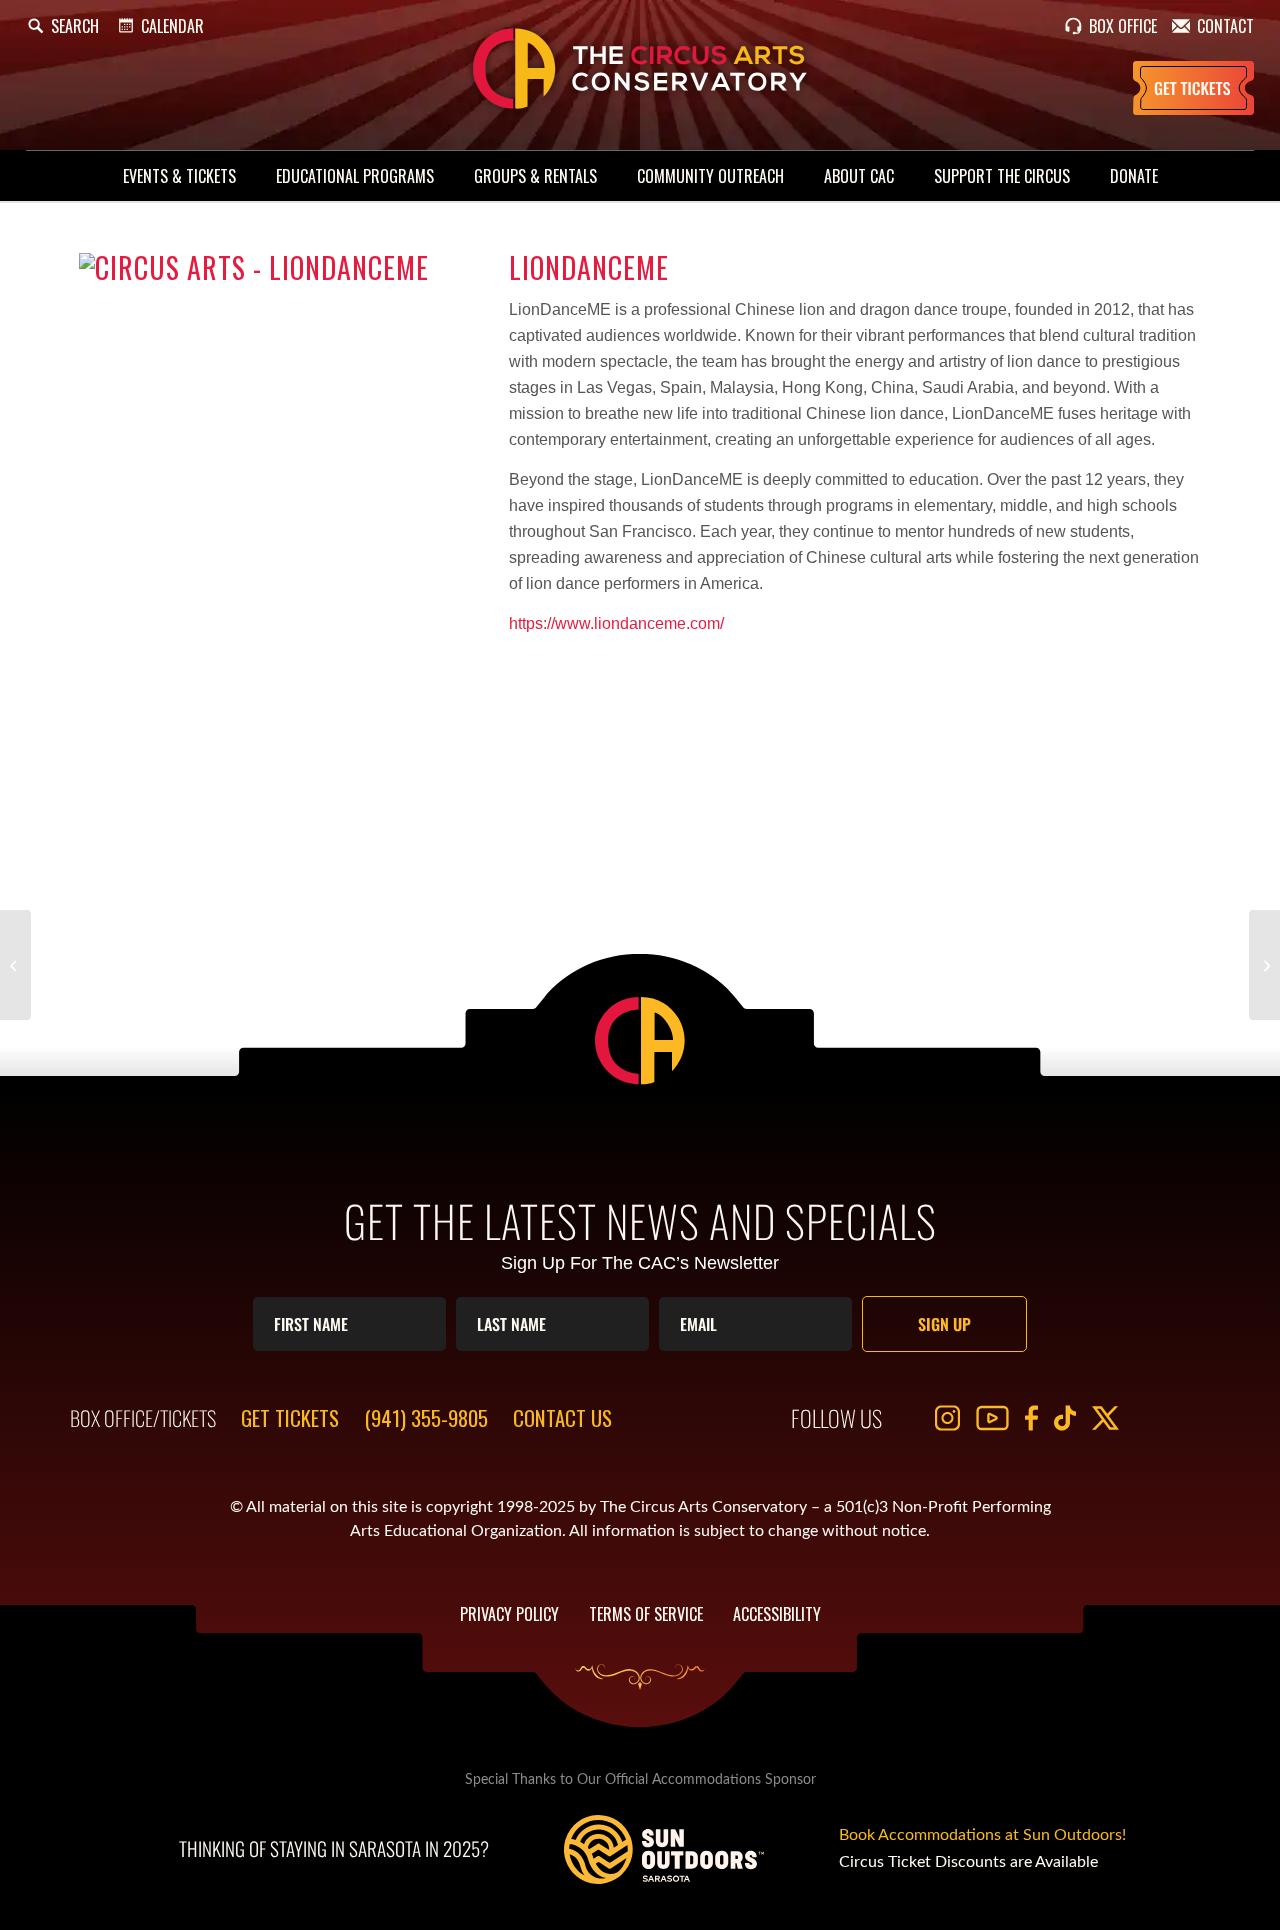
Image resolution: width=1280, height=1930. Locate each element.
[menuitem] (179, 176)
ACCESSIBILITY (777, 1614)
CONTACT (1225, 26)
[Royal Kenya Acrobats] (15, 965)
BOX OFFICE (1123, 26)
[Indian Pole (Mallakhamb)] (1264, 965)
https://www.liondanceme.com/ (616, 623)
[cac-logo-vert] (640, 69)
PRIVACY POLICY (509, 1614)
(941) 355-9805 (426, 1418)
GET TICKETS (290, 1418)
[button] (62, 26)
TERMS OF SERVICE (646, 1614)
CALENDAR (172, 26)
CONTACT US (562, 1418)
